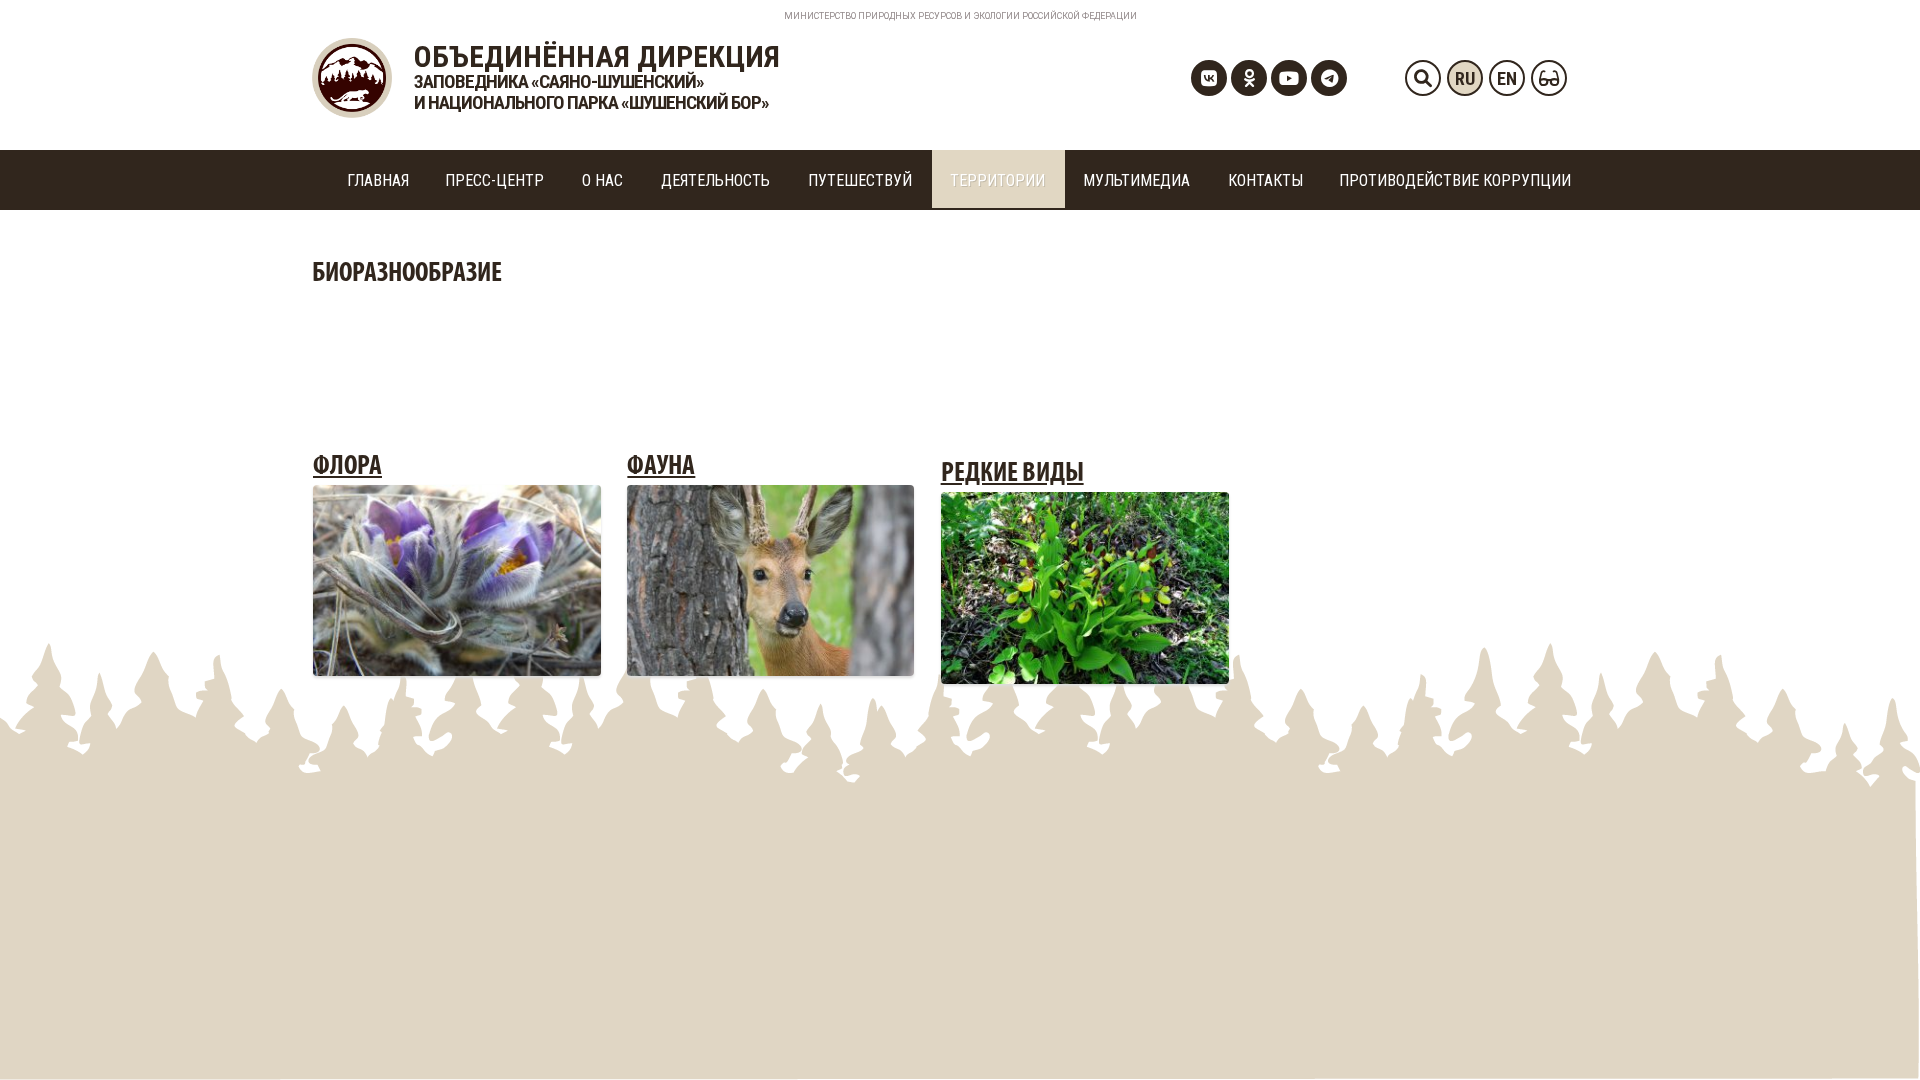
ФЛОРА (347, 467)
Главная (378, 180)
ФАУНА (661, 467)
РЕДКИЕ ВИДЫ (1012, 474)
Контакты (1265, 180)
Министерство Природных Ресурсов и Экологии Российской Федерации (960, 16)
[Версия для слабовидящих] (1549, 78)
